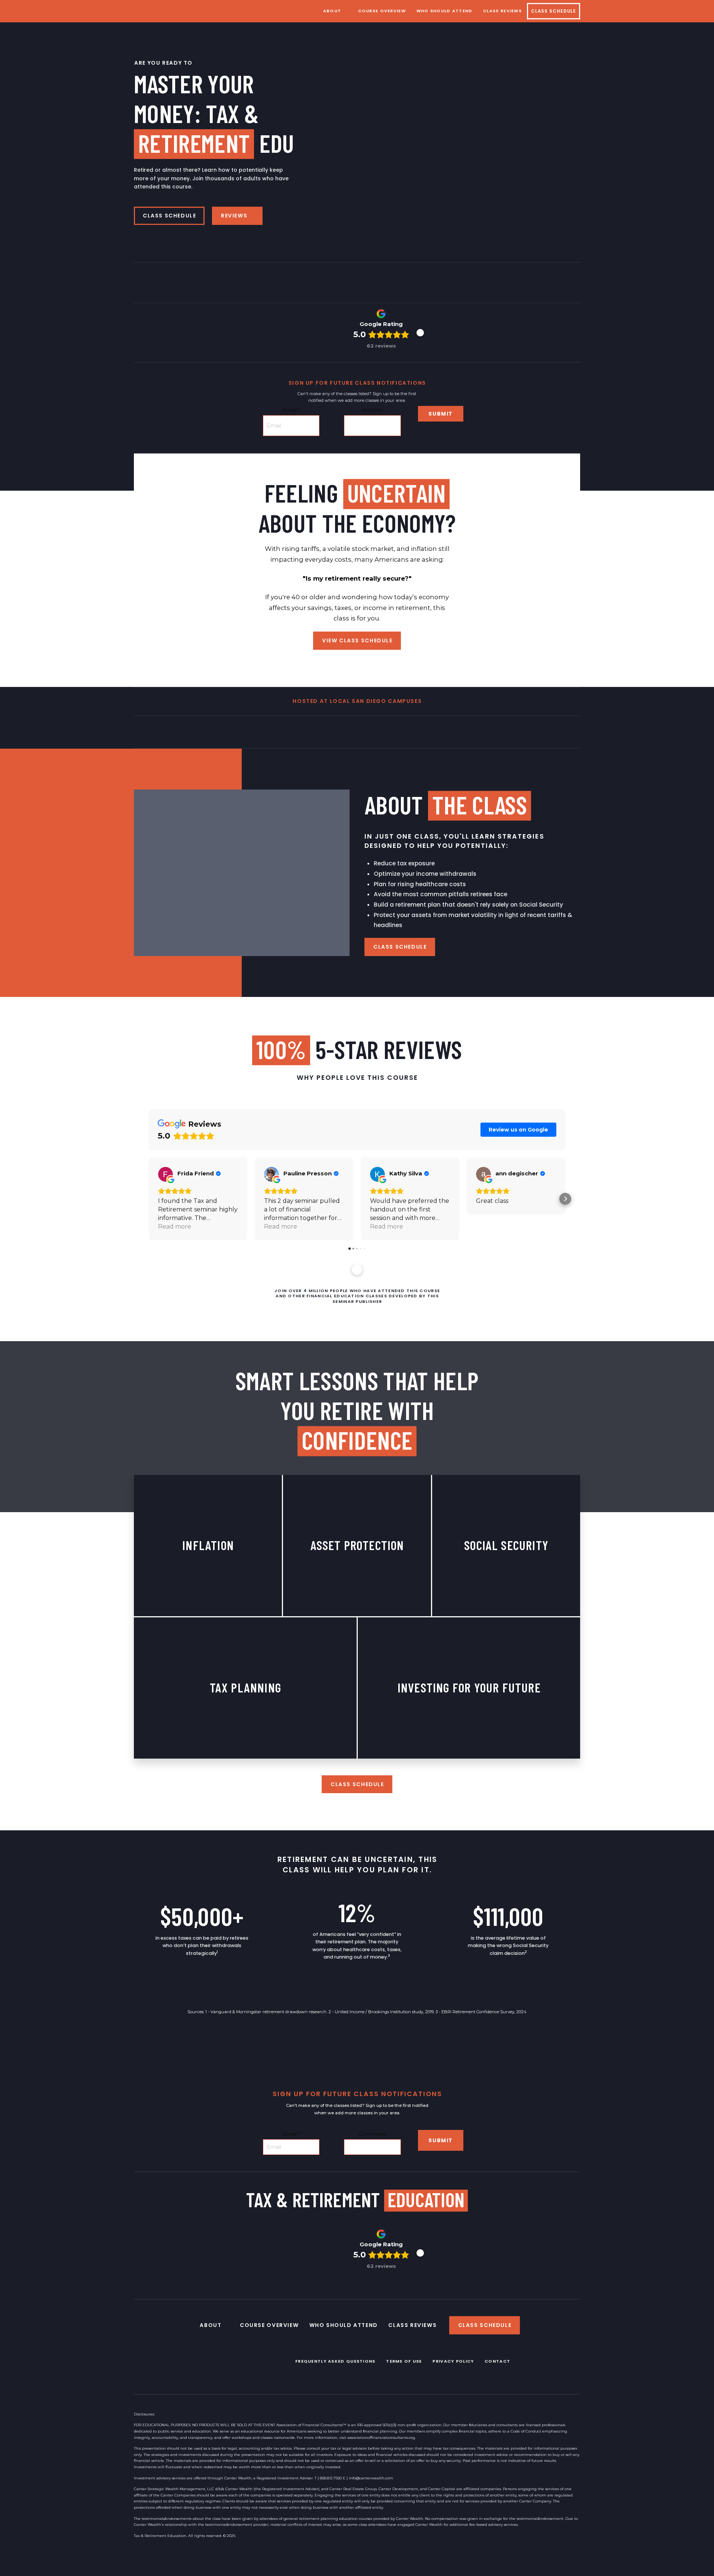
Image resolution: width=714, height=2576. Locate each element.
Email (291, 410)
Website (372, 410)
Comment (372, 2134)
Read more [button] (175, 1226)
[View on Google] (165, 1174)
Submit (441, 414)
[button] (420, 333)
